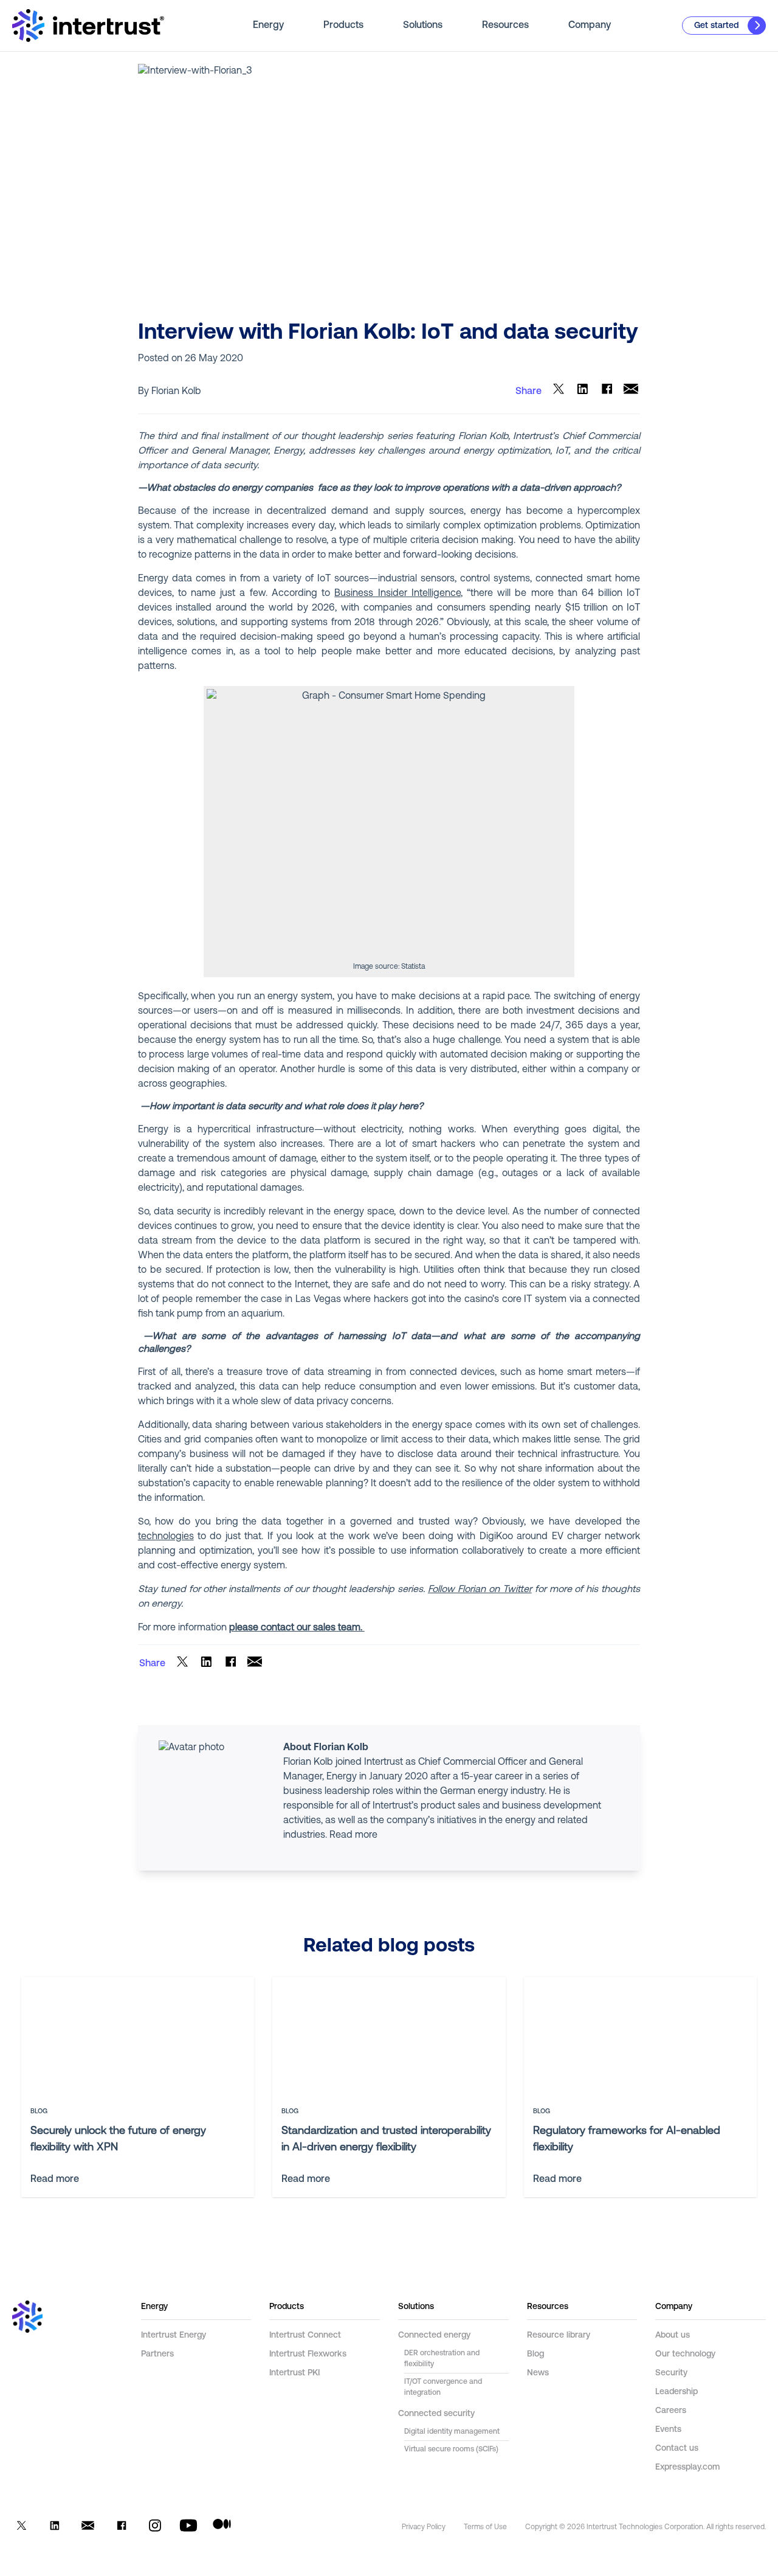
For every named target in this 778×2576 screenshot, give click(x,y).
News (538, 2373)
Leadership (676, 2392)
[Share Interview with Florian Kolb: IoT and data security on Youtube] (188, 2528)
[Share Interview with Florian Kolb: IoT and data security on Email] (631, 391)
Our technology (685, 2354)
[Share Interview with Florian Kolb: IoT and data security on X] (558, 391)
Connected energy (434, 2335)
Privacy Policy (424, 2527)
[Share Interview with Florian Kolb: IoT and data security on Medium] (222, 2528)
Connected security (436, 2414)
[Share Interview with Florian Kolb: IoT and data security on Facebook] (607, 391)
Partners (157, 2354)
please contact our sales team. (297, 1628)
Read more (353, 1835)
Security (671, 2373)
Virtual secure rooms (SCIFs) (451, 2450)
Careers (671, 2411)
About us (673, 2335)
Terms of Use (485, 2527)
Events (668, 2430)
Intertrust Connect (305, 2335)
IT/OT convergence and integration (443, 2387)
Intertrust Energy (174, 2335)
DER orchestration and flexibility (442, 2359)
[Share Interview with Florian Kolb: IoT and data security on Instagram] (155, 2528)
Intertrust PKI (294, 2373)
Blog (535, 2354)
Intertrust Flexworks (308, 2354)
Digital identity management (452, 2432)
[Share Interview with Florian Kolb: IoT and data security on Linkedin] (583, 391)
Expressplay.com (687, 2467)
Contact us (677, 2449)
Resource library (559, 2335)
